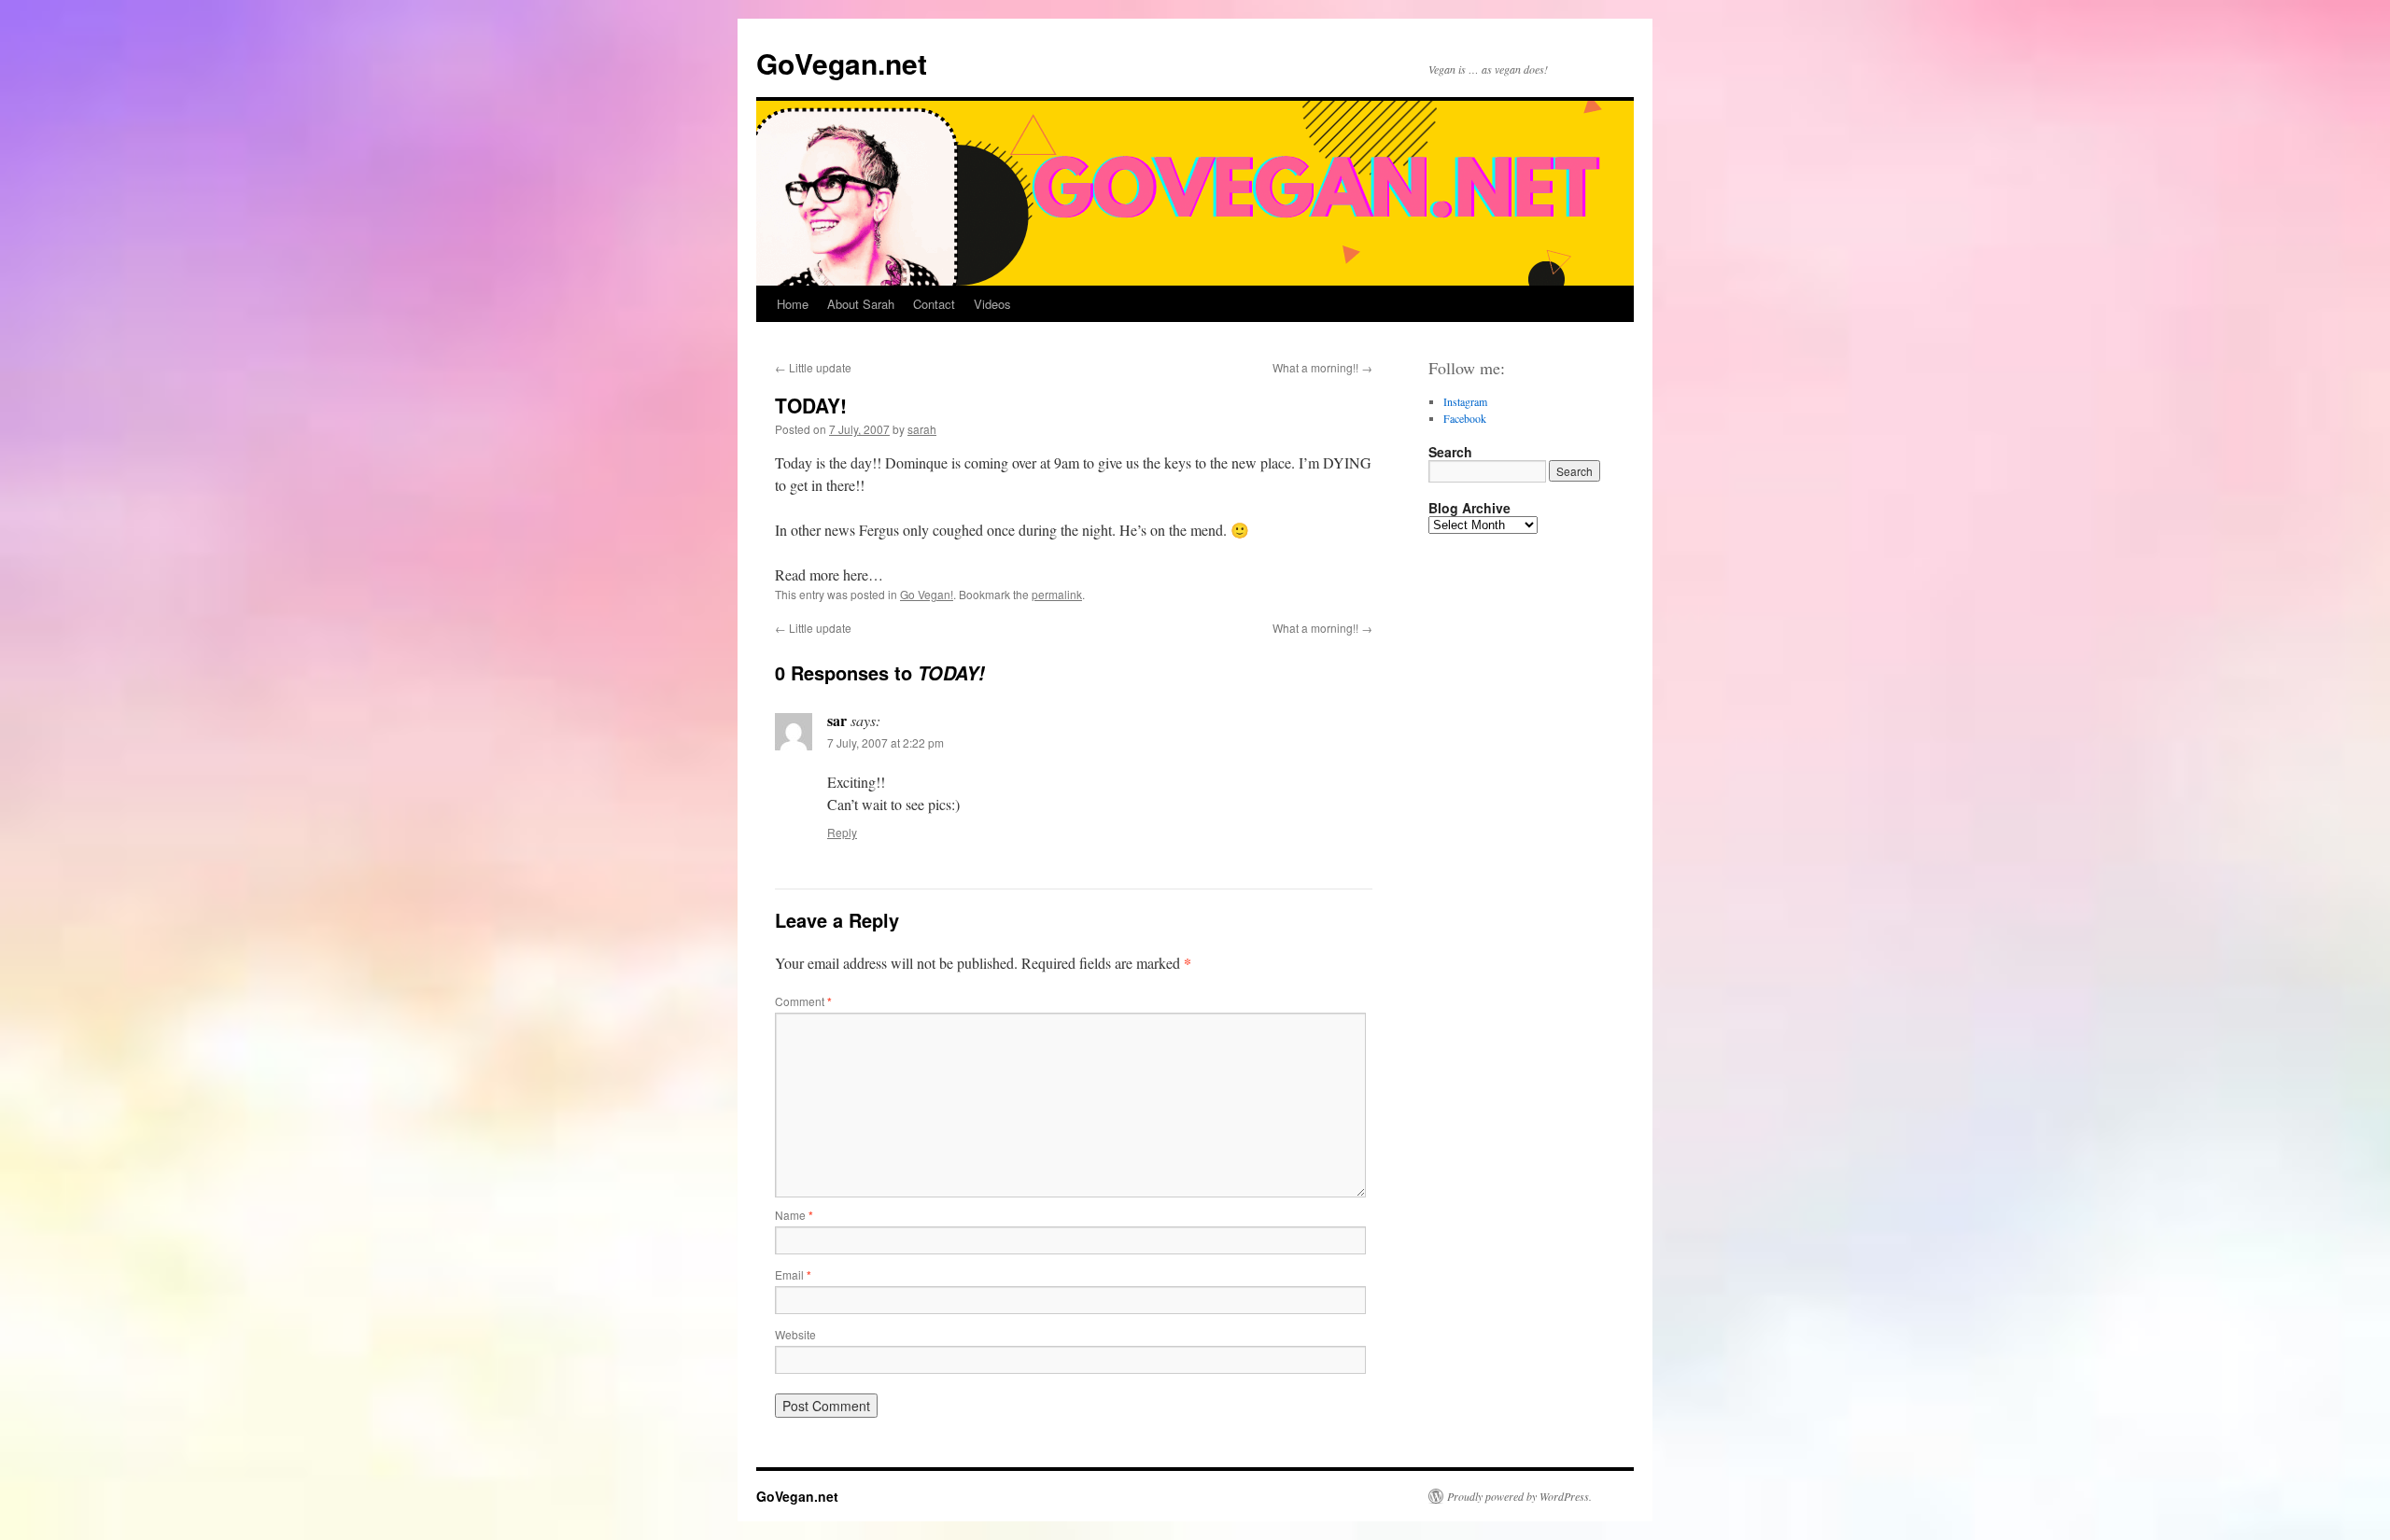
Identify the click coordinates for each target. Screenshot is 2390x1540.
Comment (803, 1001)
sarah (922, 429)
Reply (842, 832)
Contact (934, 304)
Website (795, 1334)
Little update (813, 367)
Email (793, 1274)
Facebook (1465, 418)
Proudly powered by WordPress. (1519, 1496)
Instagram (1465, 401)
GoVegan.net (842, 63)
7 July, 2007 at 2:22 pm (886, 742)
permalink (1057, 594)
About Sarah (861, 304)
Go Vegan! (927, 594)
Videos (992, 304)
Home (793, 304)
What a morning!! (1322, 367)
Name (794, 1215)
